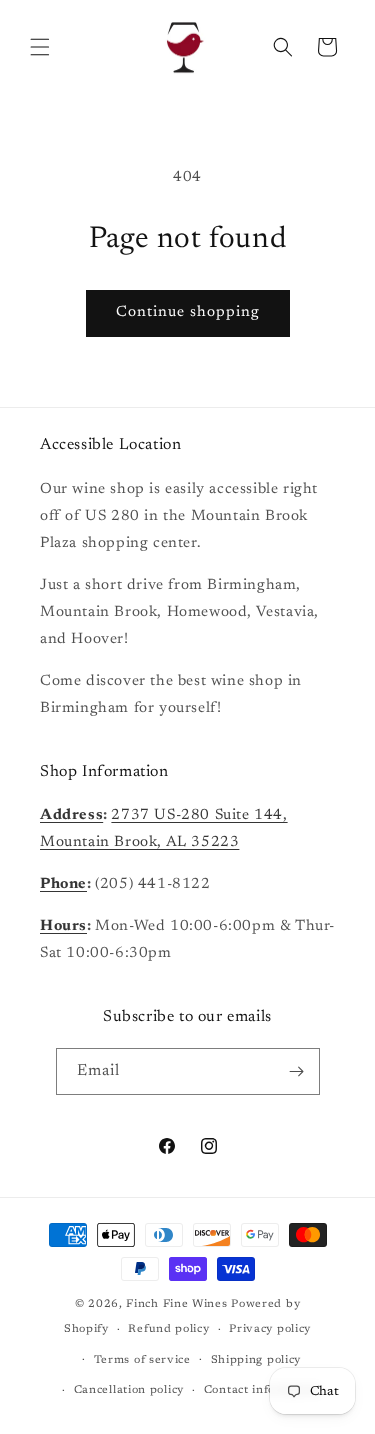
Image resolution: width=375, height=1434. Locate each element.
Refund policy (168, 1329)
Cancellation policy (129, 1390)
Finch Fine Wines (176, 1304)
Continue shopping (188, 312)
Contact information (262, 1390)
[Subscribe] (297, 1071)
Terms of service (142, 1360)
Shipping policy (256, 1360)
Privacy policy (270, 1329)
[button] (40, 47)
